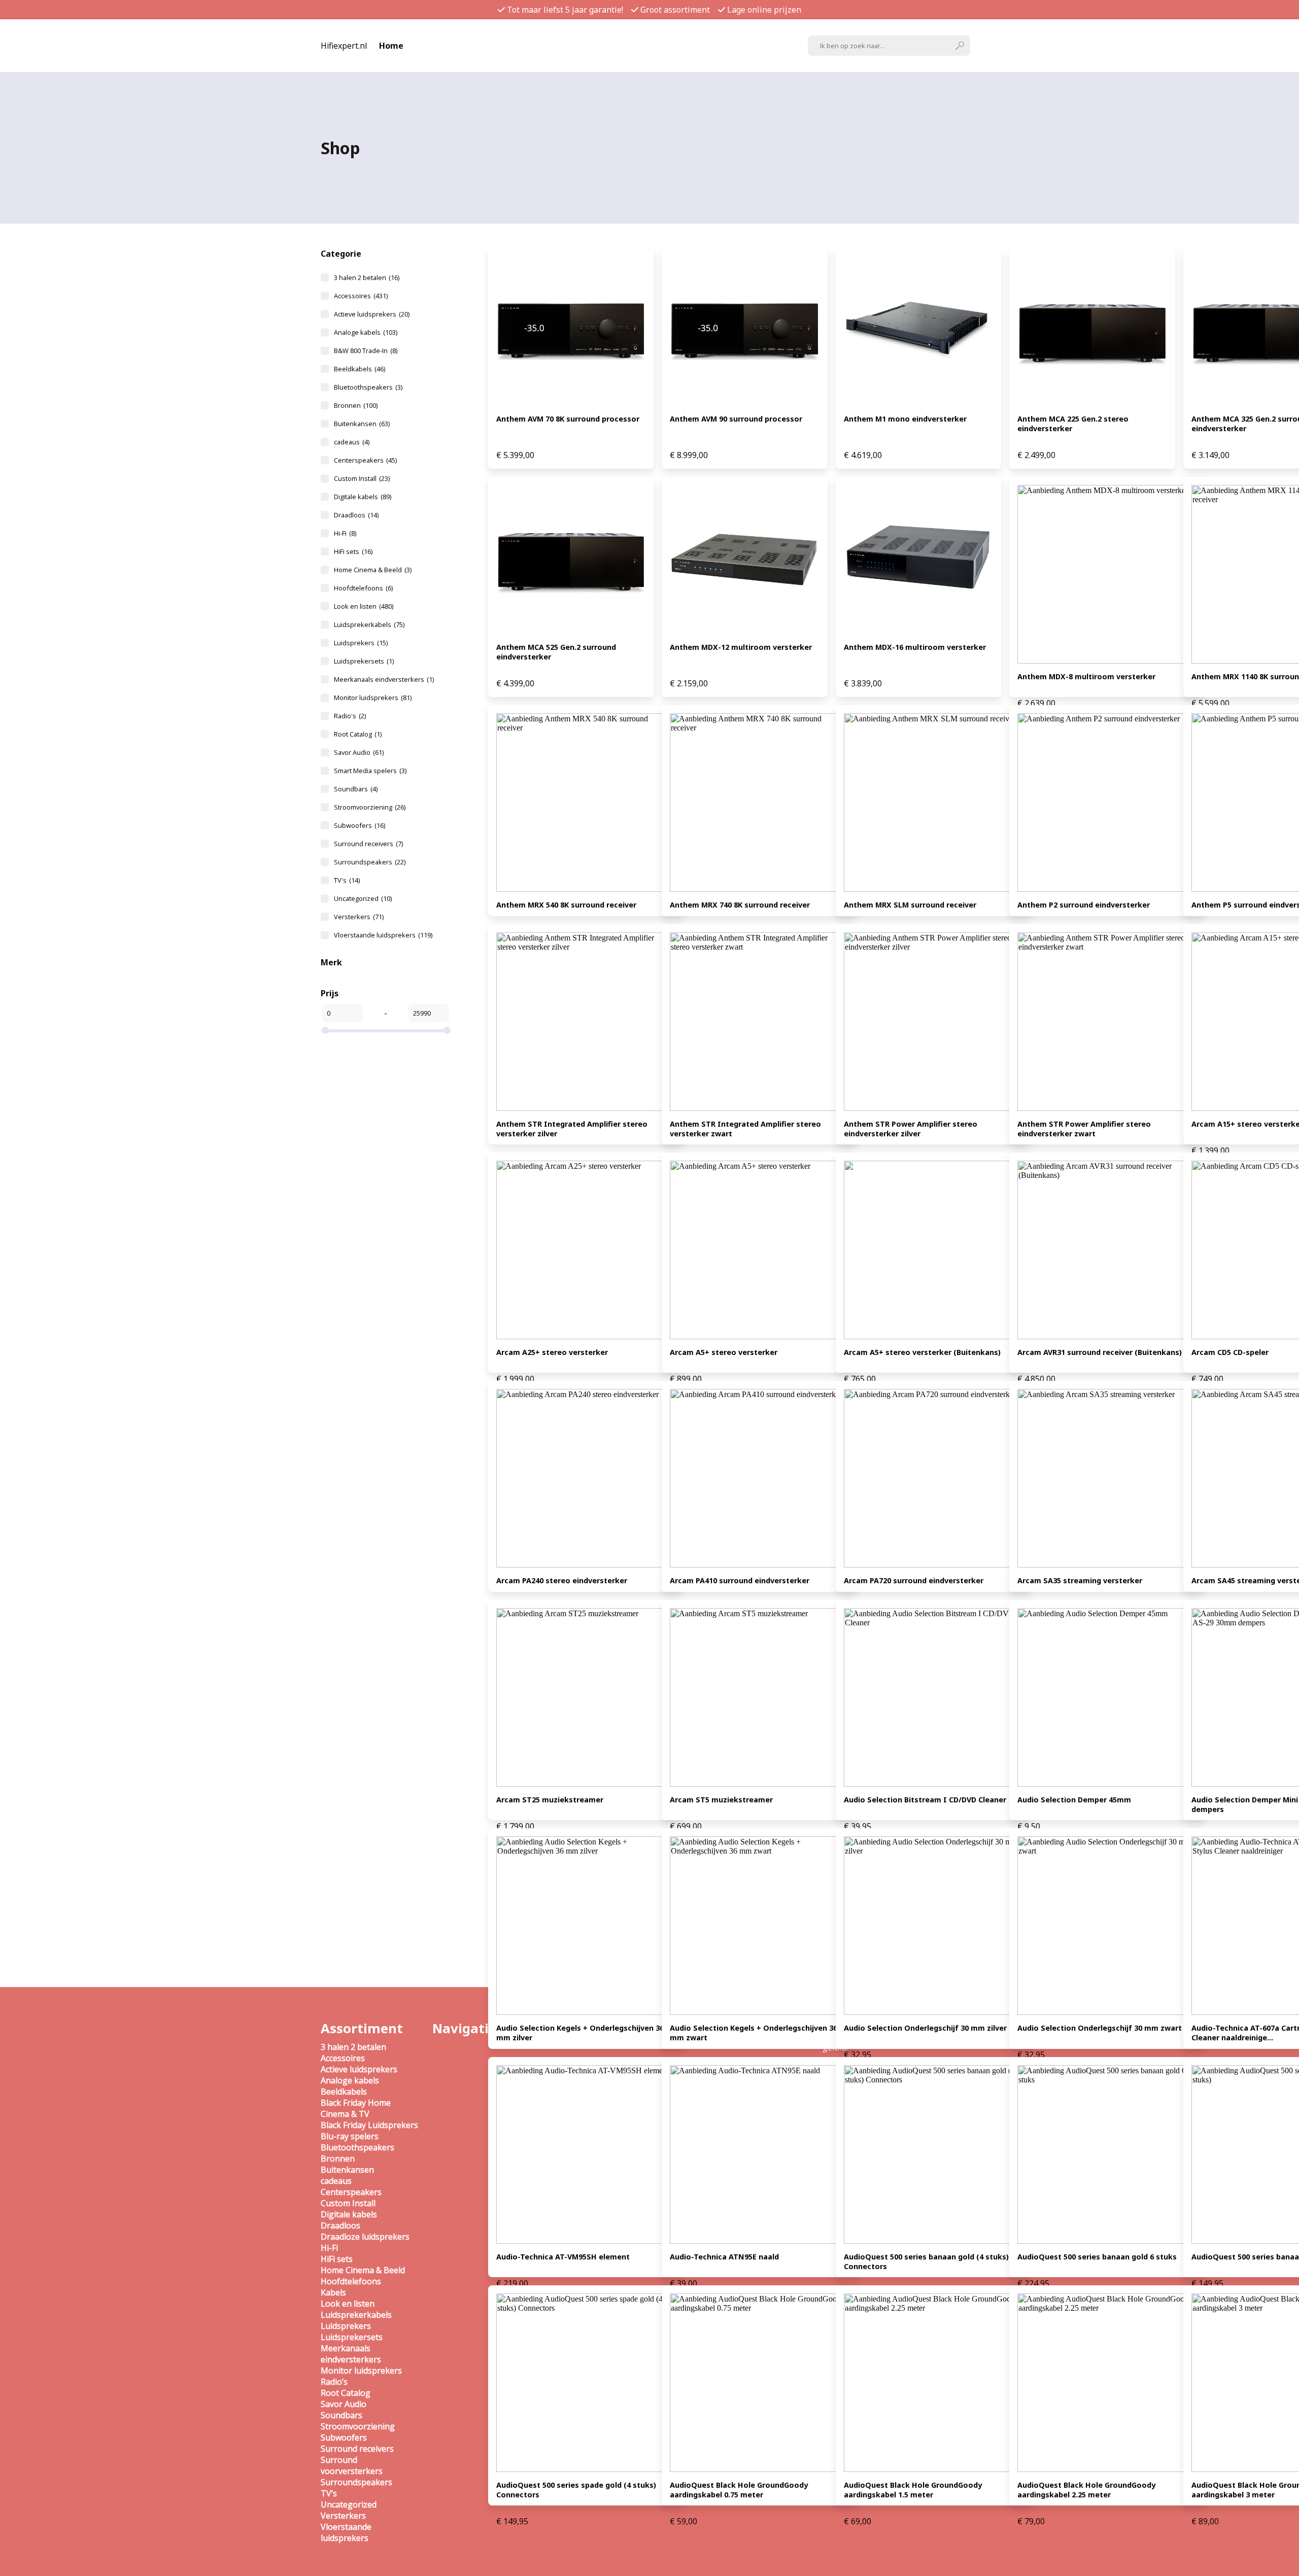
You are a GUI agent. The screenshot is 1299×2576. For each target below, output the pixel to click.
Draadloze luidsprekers (365, 2237)
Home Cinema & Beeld (373, 570)
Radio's (350, 716)
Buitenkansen (362, 424)
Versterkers (359, 917)
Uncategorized (363, 898)
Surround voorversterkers (352, 2465)
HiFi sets (353, 551)
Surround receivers (368, 844)
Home (391, 46)
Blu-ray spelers (350, 2136)
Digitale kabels (363, 497)
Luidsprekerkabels (369, 624)
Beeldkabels (360, 369)
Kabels (333, 2292)
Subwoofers (360, 825)
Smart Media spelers (370, 771)
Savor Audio (359, 752)
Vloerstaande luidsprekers (383, 935)
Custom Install (362, 478)
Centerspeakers (365, 460)
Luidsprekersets (364, 661)
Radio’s (334, 2382)
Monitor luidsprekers (373, 698)
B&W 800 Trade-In (366, 351)
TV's (347, 880)
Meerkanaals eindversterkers (384, 679)
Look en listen (364, 606)
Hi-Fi (345, 533)
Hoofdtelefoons (363, 588)
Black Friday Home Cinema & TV (356, 2108)
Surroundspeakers (370, 862)
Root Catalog (358, 734)
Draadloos (356, 515)
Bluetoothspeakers (368, 387)
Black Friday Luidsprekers (369, 2125)
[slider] (325, 1030)
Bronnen (356, 405)
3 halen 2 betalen (367, 277)
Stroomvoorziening (370, 807)
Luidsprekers (361, 643)
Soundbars (356, 789)
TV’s (329, 2493)
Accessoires (361, 296)
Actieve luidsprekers (372, 314)
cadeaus (352, 442)
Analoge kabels (366, 332)
